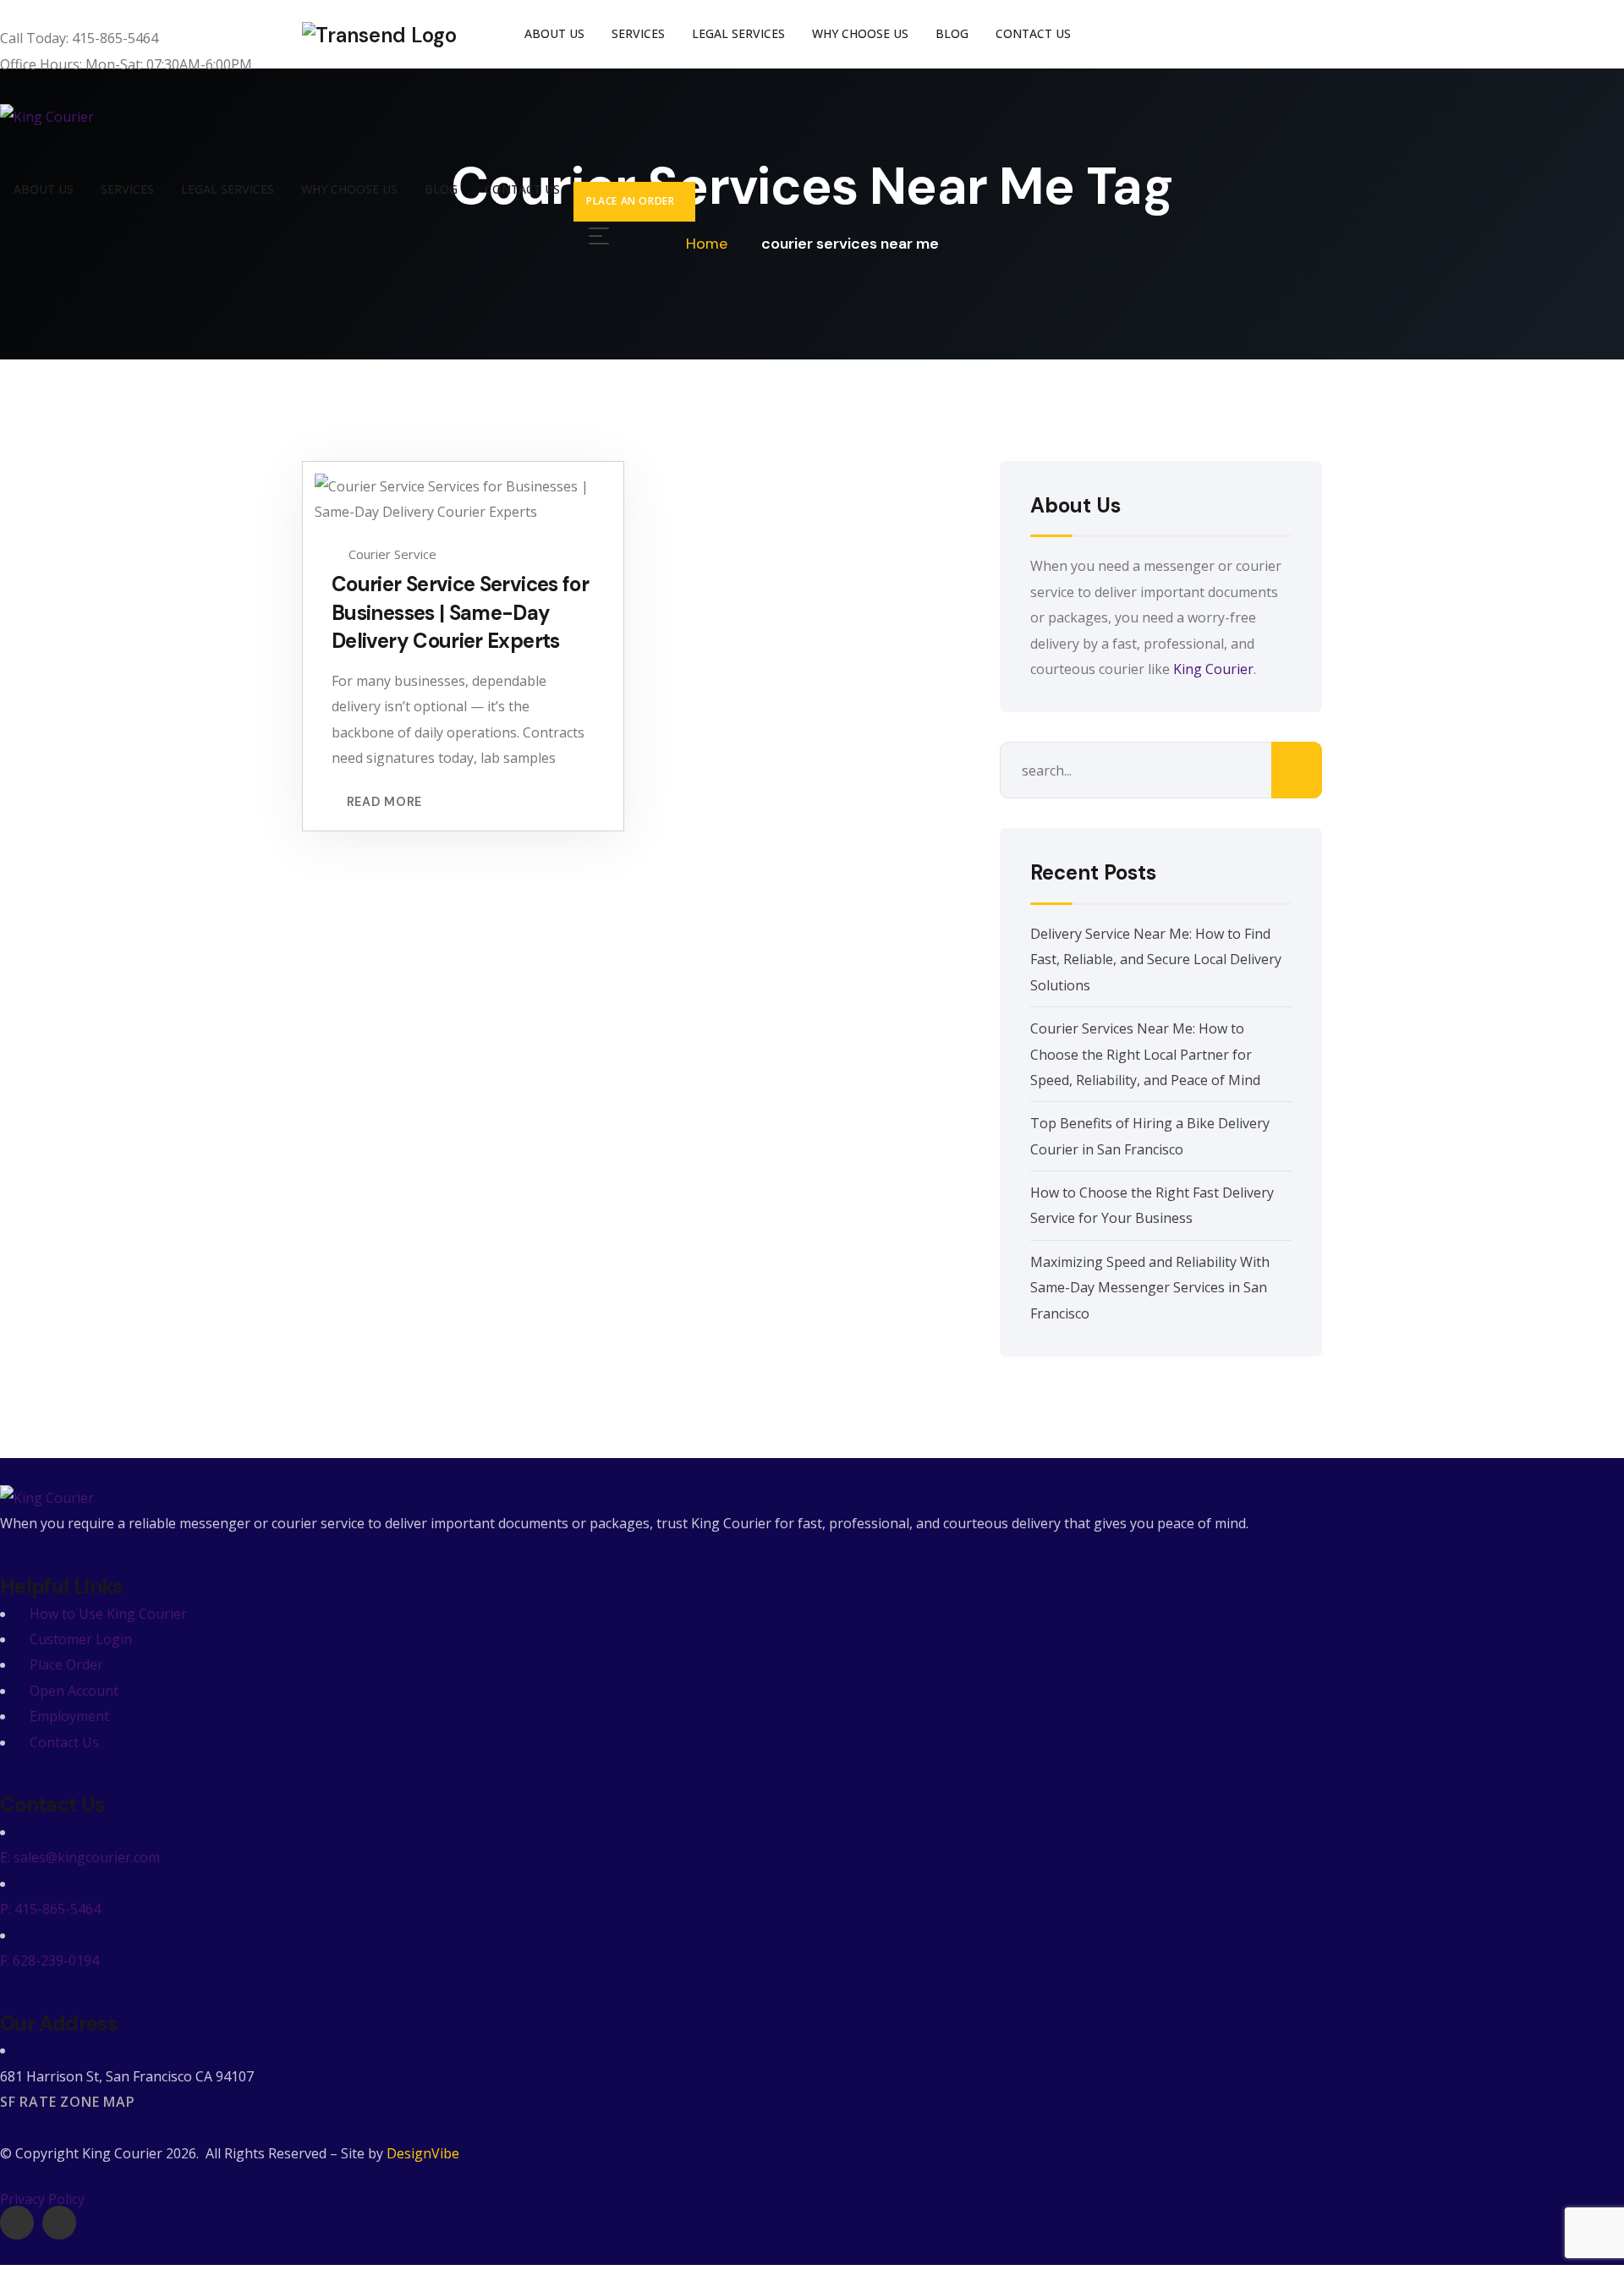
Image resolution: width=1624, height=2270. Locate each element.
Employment (69, 1716)
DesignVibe (423, 2153)
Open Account (74, 1691)
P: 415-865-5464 (50, 1909)
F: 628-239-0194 (49, 1960)
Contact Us (64, 1742)
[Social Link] (17, 2223)
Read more (384, 802)
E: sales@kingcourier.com (80, 1857)
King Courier (1213, 669)
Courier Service (392, 554)
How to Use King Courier (108, 1614)
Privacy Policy (42, 2199)
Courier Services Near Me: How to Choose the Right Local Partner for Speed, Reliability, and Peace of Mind (1145, 1054)
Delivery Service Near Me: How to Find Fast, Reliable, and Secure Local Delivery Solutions (1156, 960)
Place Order (66, 1664)
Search (1297, 770)
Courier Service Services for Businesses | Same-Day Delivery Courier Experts (460, 612)
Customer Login (81, 1639)
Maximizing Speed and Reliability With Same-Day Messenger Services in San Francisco (1150, 1288)
